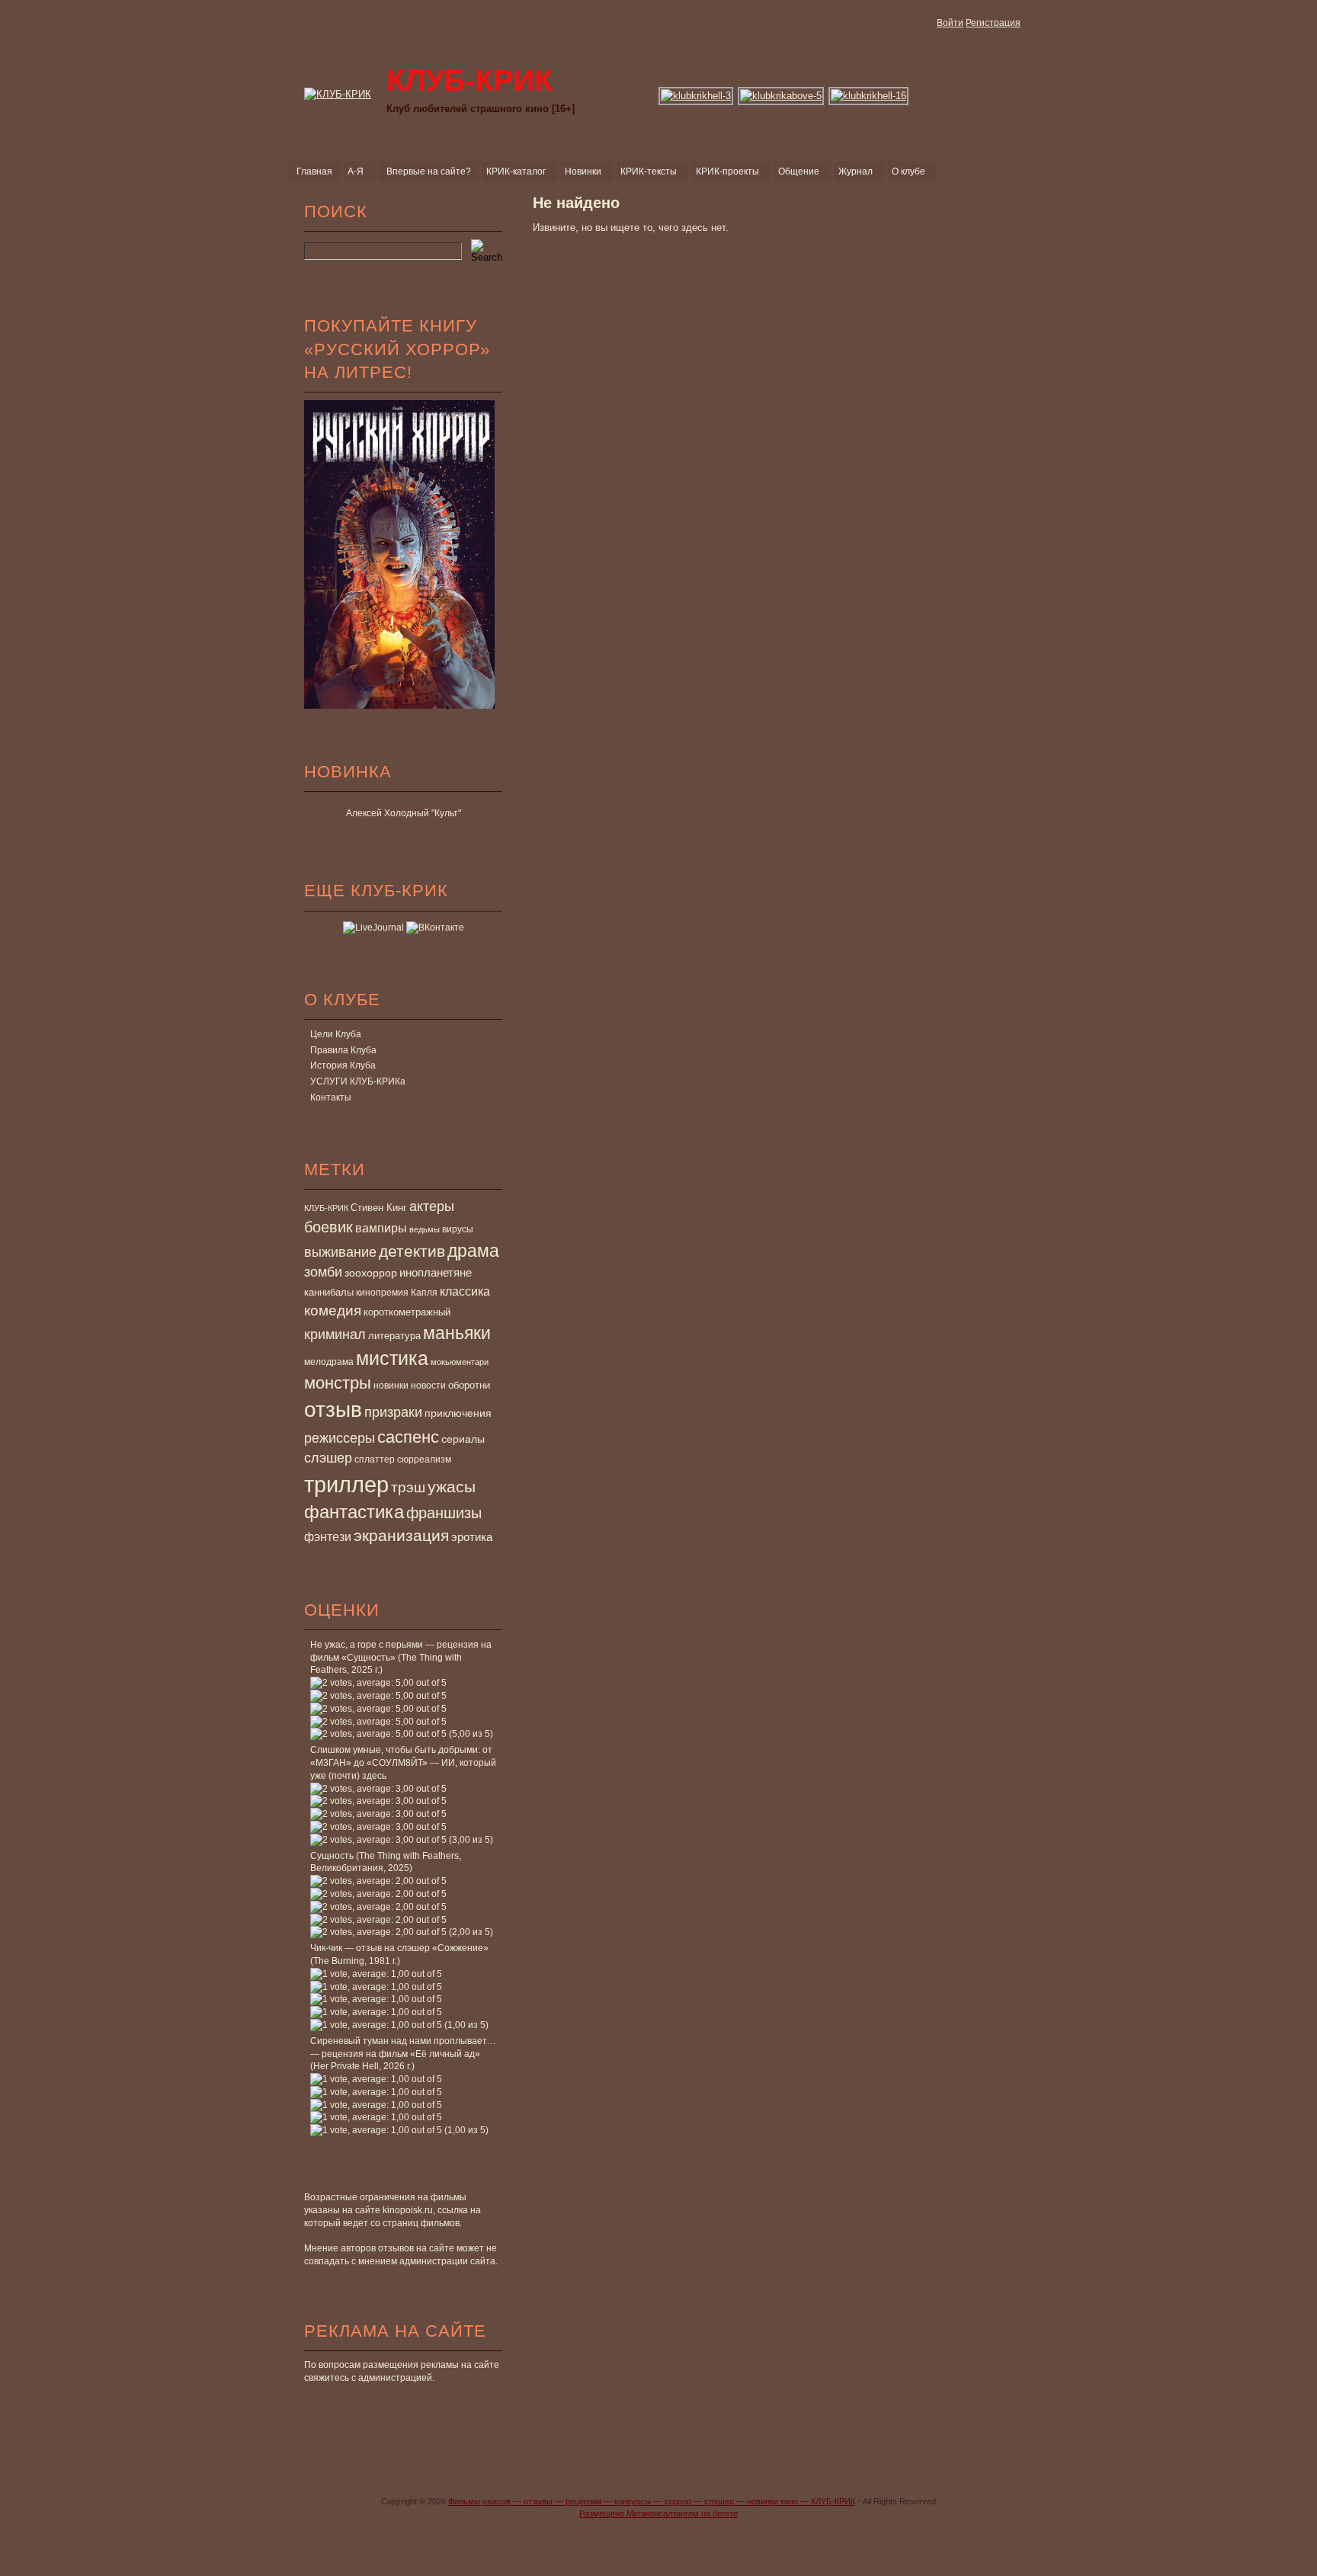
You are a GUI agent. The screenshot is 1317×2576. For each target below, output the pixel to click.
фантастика (354, 1512)
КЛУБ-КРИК (326, 1208)
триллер (346, 1484)
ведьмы (425, 1229)
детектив (412, 1251)
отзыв (333, 1410)
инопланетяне (436, 1272)
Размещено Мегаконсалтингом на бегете (658, 2514)
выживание (340, 1252)
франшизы (444, 1513)
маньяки (457, 1333)
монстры (338, 1383)
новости (428, 1386)
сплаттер (375, 1459)
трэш (408, 1487)
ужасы (452, 1487)
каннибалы (329, 1292)
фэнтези (328, 1536)
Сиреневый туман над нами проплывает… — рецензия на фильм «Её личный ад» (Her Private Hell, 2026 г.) (403, 2054)
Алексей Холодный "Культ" (404, 813)
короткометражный (407, 1312)
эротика (472, 1537)
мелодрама (329, 1362)
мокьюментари (460, 1362)
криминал (335, 1334)
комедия (333, 1310)
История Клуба (343, 1065)
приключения (458, 1413)
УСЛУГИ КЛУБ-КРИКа (358, 1081)
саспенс (408, 1437)
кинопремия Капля (397, 1293)
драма (473, 1251)
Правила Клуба (343, 1050)
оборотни (469, 1386)
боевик (328, 1227)
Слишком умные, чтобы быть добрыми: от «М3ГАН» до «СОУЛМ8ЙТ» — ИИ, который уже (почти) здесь (403, 1763)
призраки (393, 1412)
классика (465, 1291)
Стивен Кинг (379, 1208)
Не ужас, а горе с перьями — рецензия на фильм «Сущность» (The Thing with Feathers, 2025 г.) (401, 1658)
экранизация (401, 1535)
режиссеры (340, 1438)
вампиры (381, 1228)
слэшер (328, 1458)
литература (394, 1336)
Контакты (331, 1097)
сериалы (463, 1439)
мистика (392, 1358)
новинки (391, 1386)
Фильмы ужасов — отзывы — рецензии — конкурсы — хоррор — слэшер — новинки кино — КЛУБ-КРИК (652, 2501)
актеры (432, 1206)
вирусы (458, 1229)
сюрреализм (424, 1459)
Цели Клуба (336, 1034)
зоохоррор (371, 1273)
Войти (950, 23)
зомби (323, 1272)
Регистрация (993, 23)
